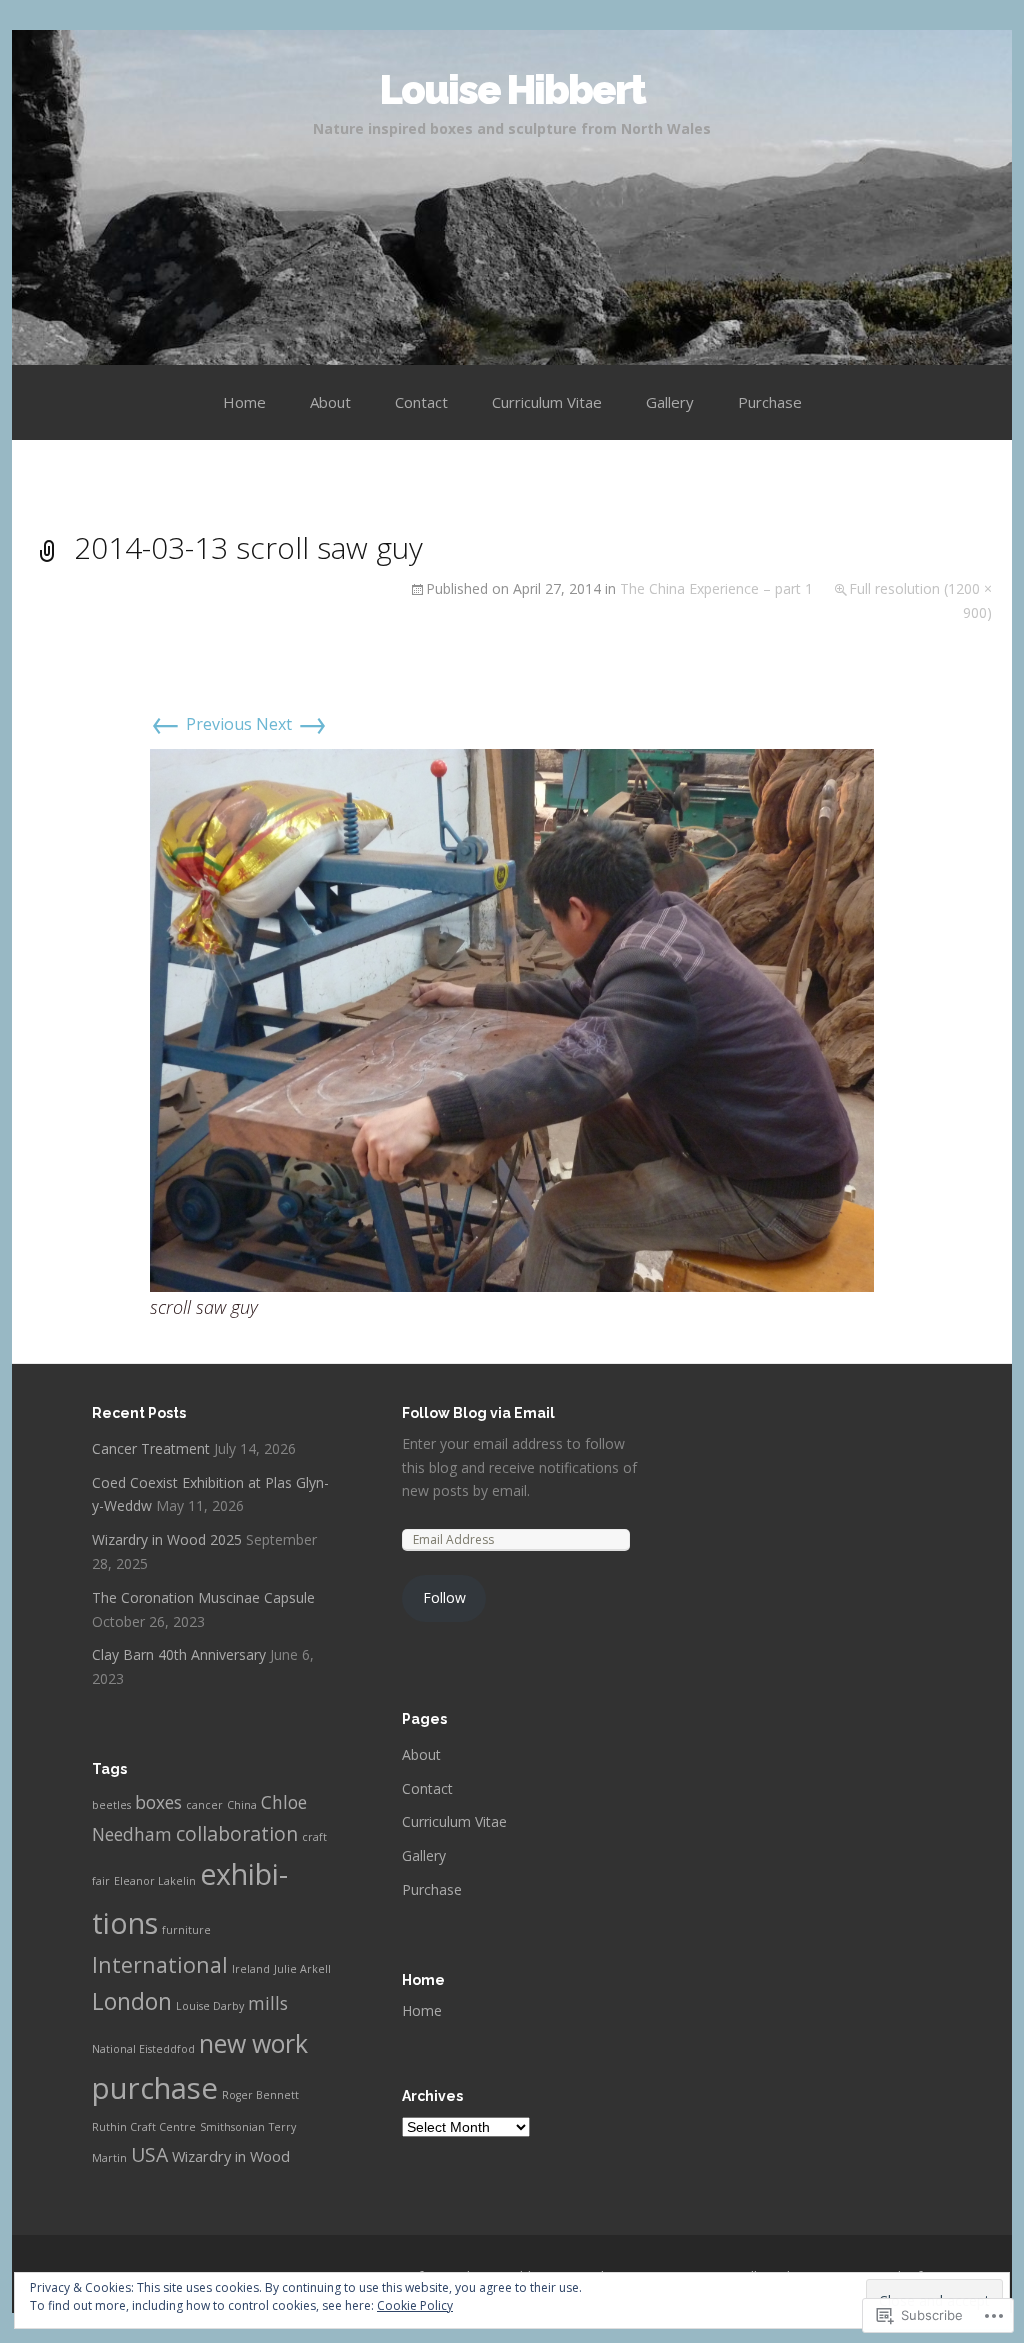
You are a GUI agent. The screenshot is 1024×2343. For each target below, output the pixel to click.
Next (292, 724)
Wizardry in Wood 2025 (167, 1539)
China (242, 1805)
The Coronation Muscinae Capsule (203, 1597)
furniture (186, 1930)
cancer (204, 1805)
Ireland (251, 1969)
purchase (155, 2088)
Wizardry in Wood (231, 2156)
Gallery (670, 402)
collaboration (237, 1833)
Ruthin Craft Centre (144, 2127)
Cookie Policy (415, 2305)
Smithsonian (232, 2127)
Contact (421, 402)
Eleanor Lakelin (155, 1881)
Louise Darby (210, 2006)
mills (268, 2003)
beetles (111, 1805)
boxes (158, 1802)
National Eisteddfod (143, 2049)
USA (149, 2154)
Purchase (770, 402)
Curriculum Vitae (547, 402)
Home (244, 402)
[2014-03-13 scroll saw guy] (512, 1019)
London (132, 2001)
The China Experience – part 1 (716, 588)
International (160, 1964)
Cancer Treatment (151, 1448)
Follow (444, 1597)
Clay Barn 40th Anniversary (179, 1654)
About (330, 402)
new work (253, 2043)
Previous (201, 724)
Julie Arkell (302, 1969)
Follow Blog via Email (478, 1413)
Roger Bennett (260, 2095)
